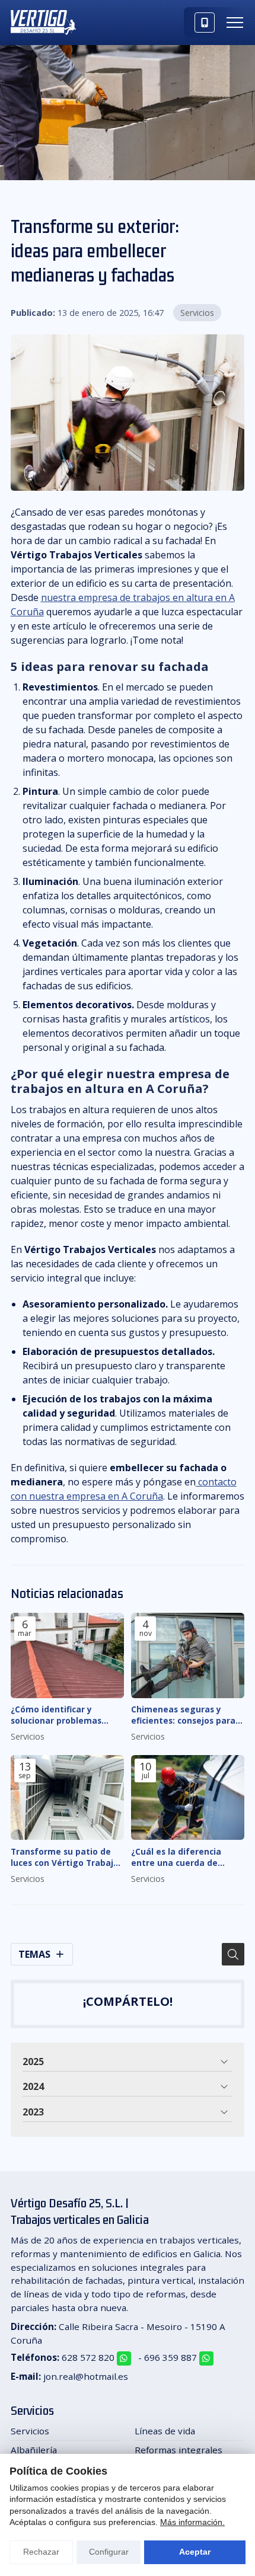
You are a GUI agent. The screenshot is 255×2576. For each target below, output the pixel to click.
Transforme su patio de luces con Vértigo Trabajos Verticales (67, 1857)
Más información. (192, 2522)
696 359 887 (170, 2357)
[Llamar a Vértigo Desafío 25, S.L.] (205, 23)
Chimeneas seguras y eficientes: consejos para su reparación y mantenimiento (183, 1715)
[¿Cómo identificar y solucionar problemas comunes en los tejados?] (67, 1655)
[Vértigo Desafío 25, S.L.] (43, 23)
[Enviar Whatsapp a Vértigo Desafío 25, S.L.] (124, 2358)
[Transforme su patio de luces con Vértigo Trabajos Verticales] (67, 1798)
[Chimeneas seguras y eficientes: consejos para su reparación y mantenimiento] (188, 1655)
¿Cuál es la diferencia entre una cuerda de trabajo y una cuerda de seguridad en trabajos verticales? (182, 1857)
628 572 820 (88, 2357)
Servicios (197, 313)
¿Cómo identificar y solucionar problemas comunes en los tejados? (63, 1715)
